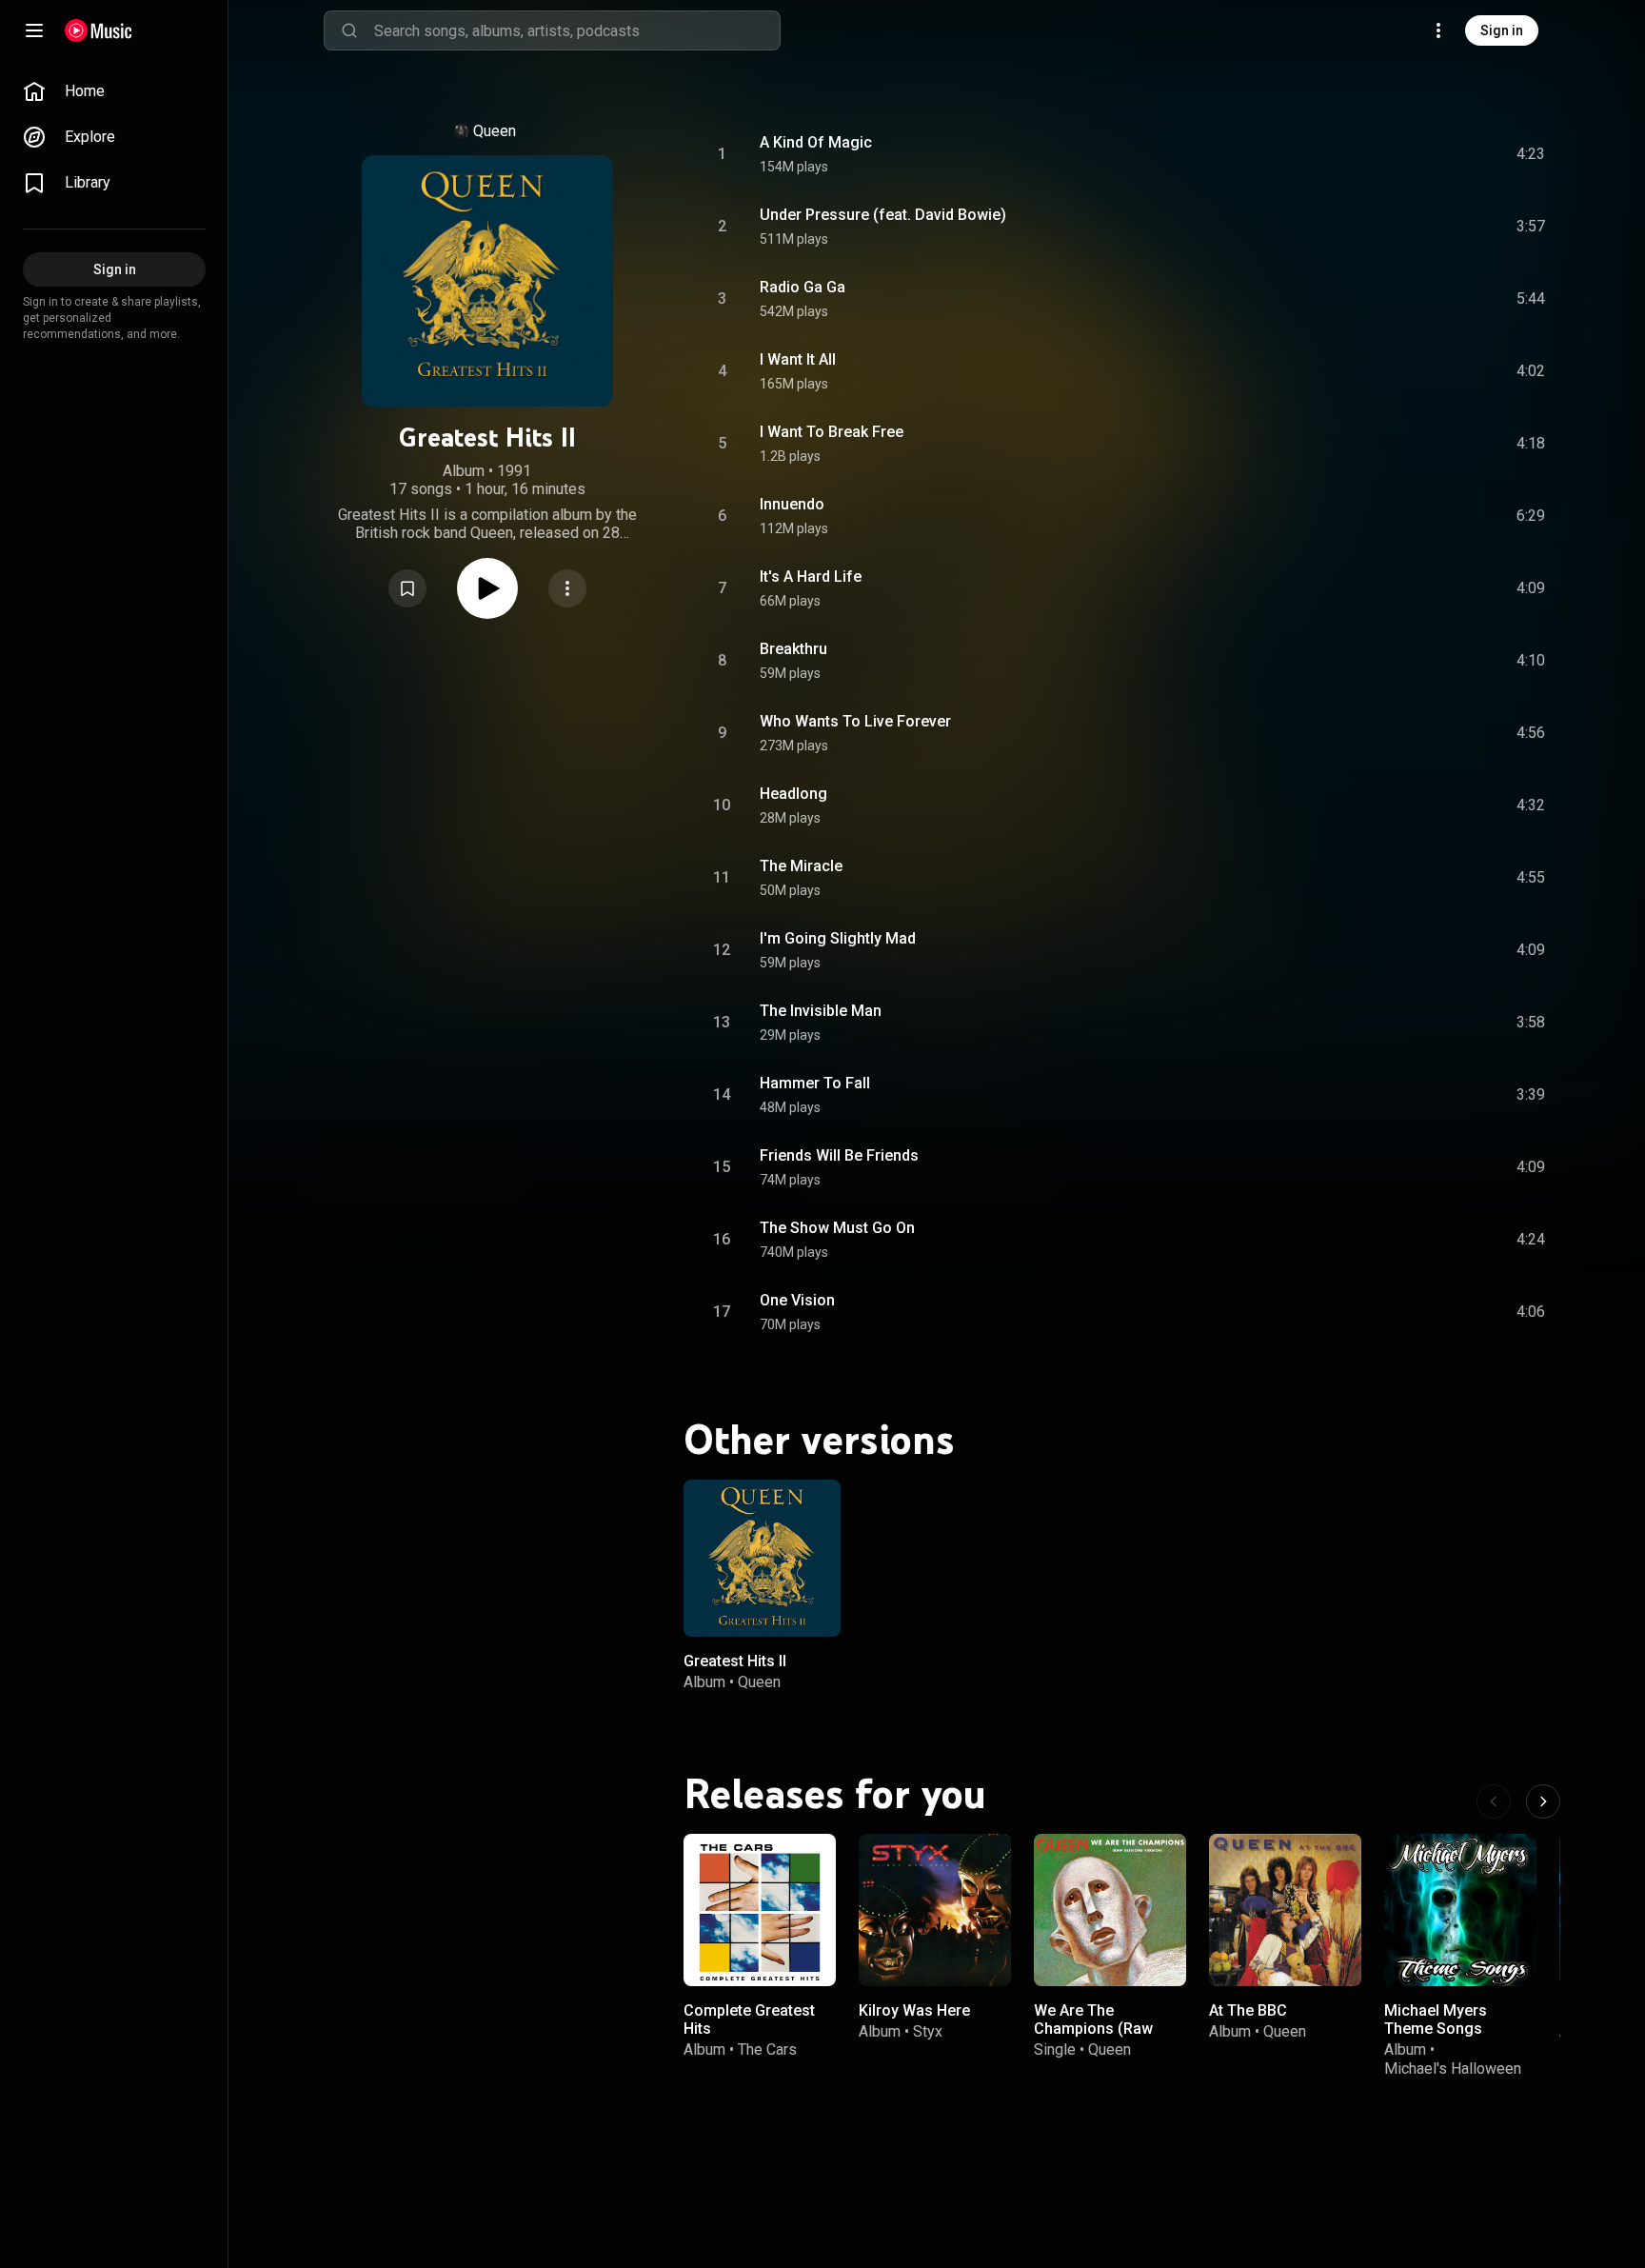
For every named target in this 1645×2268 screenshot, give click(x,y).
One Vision (797, 1300)
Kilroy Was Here (914, 2010)
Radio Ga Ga (803, 287)
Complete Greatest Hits (749, 2019)
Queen (495, 131)
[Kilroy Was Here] (935, 1910)
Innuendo (792, 504)
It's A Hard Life (811, 577)
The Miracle (801, 866)
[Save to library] (407, 588)
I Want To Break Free (832, 432)
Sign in (1502, 30)
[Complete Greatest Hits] (760, 1910)
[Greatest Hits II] (762, 1558)
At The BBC (1248, 2010)
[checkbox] (1532, 154)
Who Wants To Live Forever (855, 721)
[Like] (1387, 154)
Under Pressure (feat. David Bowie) (883, 215)
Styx (928, 2032)
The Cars (767, 2050)
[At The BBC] (1285, 1910)
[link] (114, 91)
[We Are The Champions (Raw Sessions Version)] (1110, 1910)
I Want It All (798, 359)
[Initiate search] (349, 30)
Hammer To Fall (815, 1083)
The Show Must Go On (837, 1228)
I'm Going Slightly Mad (838, 938)
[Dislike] (1423, 154)
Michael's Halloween (1453, 2069)
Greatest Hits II (735, 1661)
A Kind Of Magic (816, 142)
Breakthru (793, 649)
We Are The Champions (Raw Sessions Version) (1099, 2029)
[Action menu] (567, 588)
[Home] (99, 30)
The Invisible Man (821, 1011)
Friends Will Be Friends (839, 1155)
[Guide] (34, 30)
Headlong (793, 794)
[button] (407, 588)
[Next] (1543, 1801)
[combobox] (577, 30)
